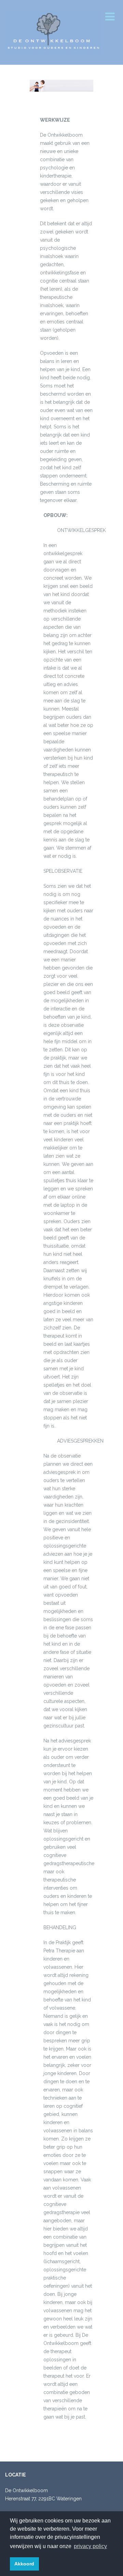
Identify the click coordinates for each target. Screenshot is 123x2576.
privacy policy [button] (90, 2546)
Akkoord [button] (24, 2564)
